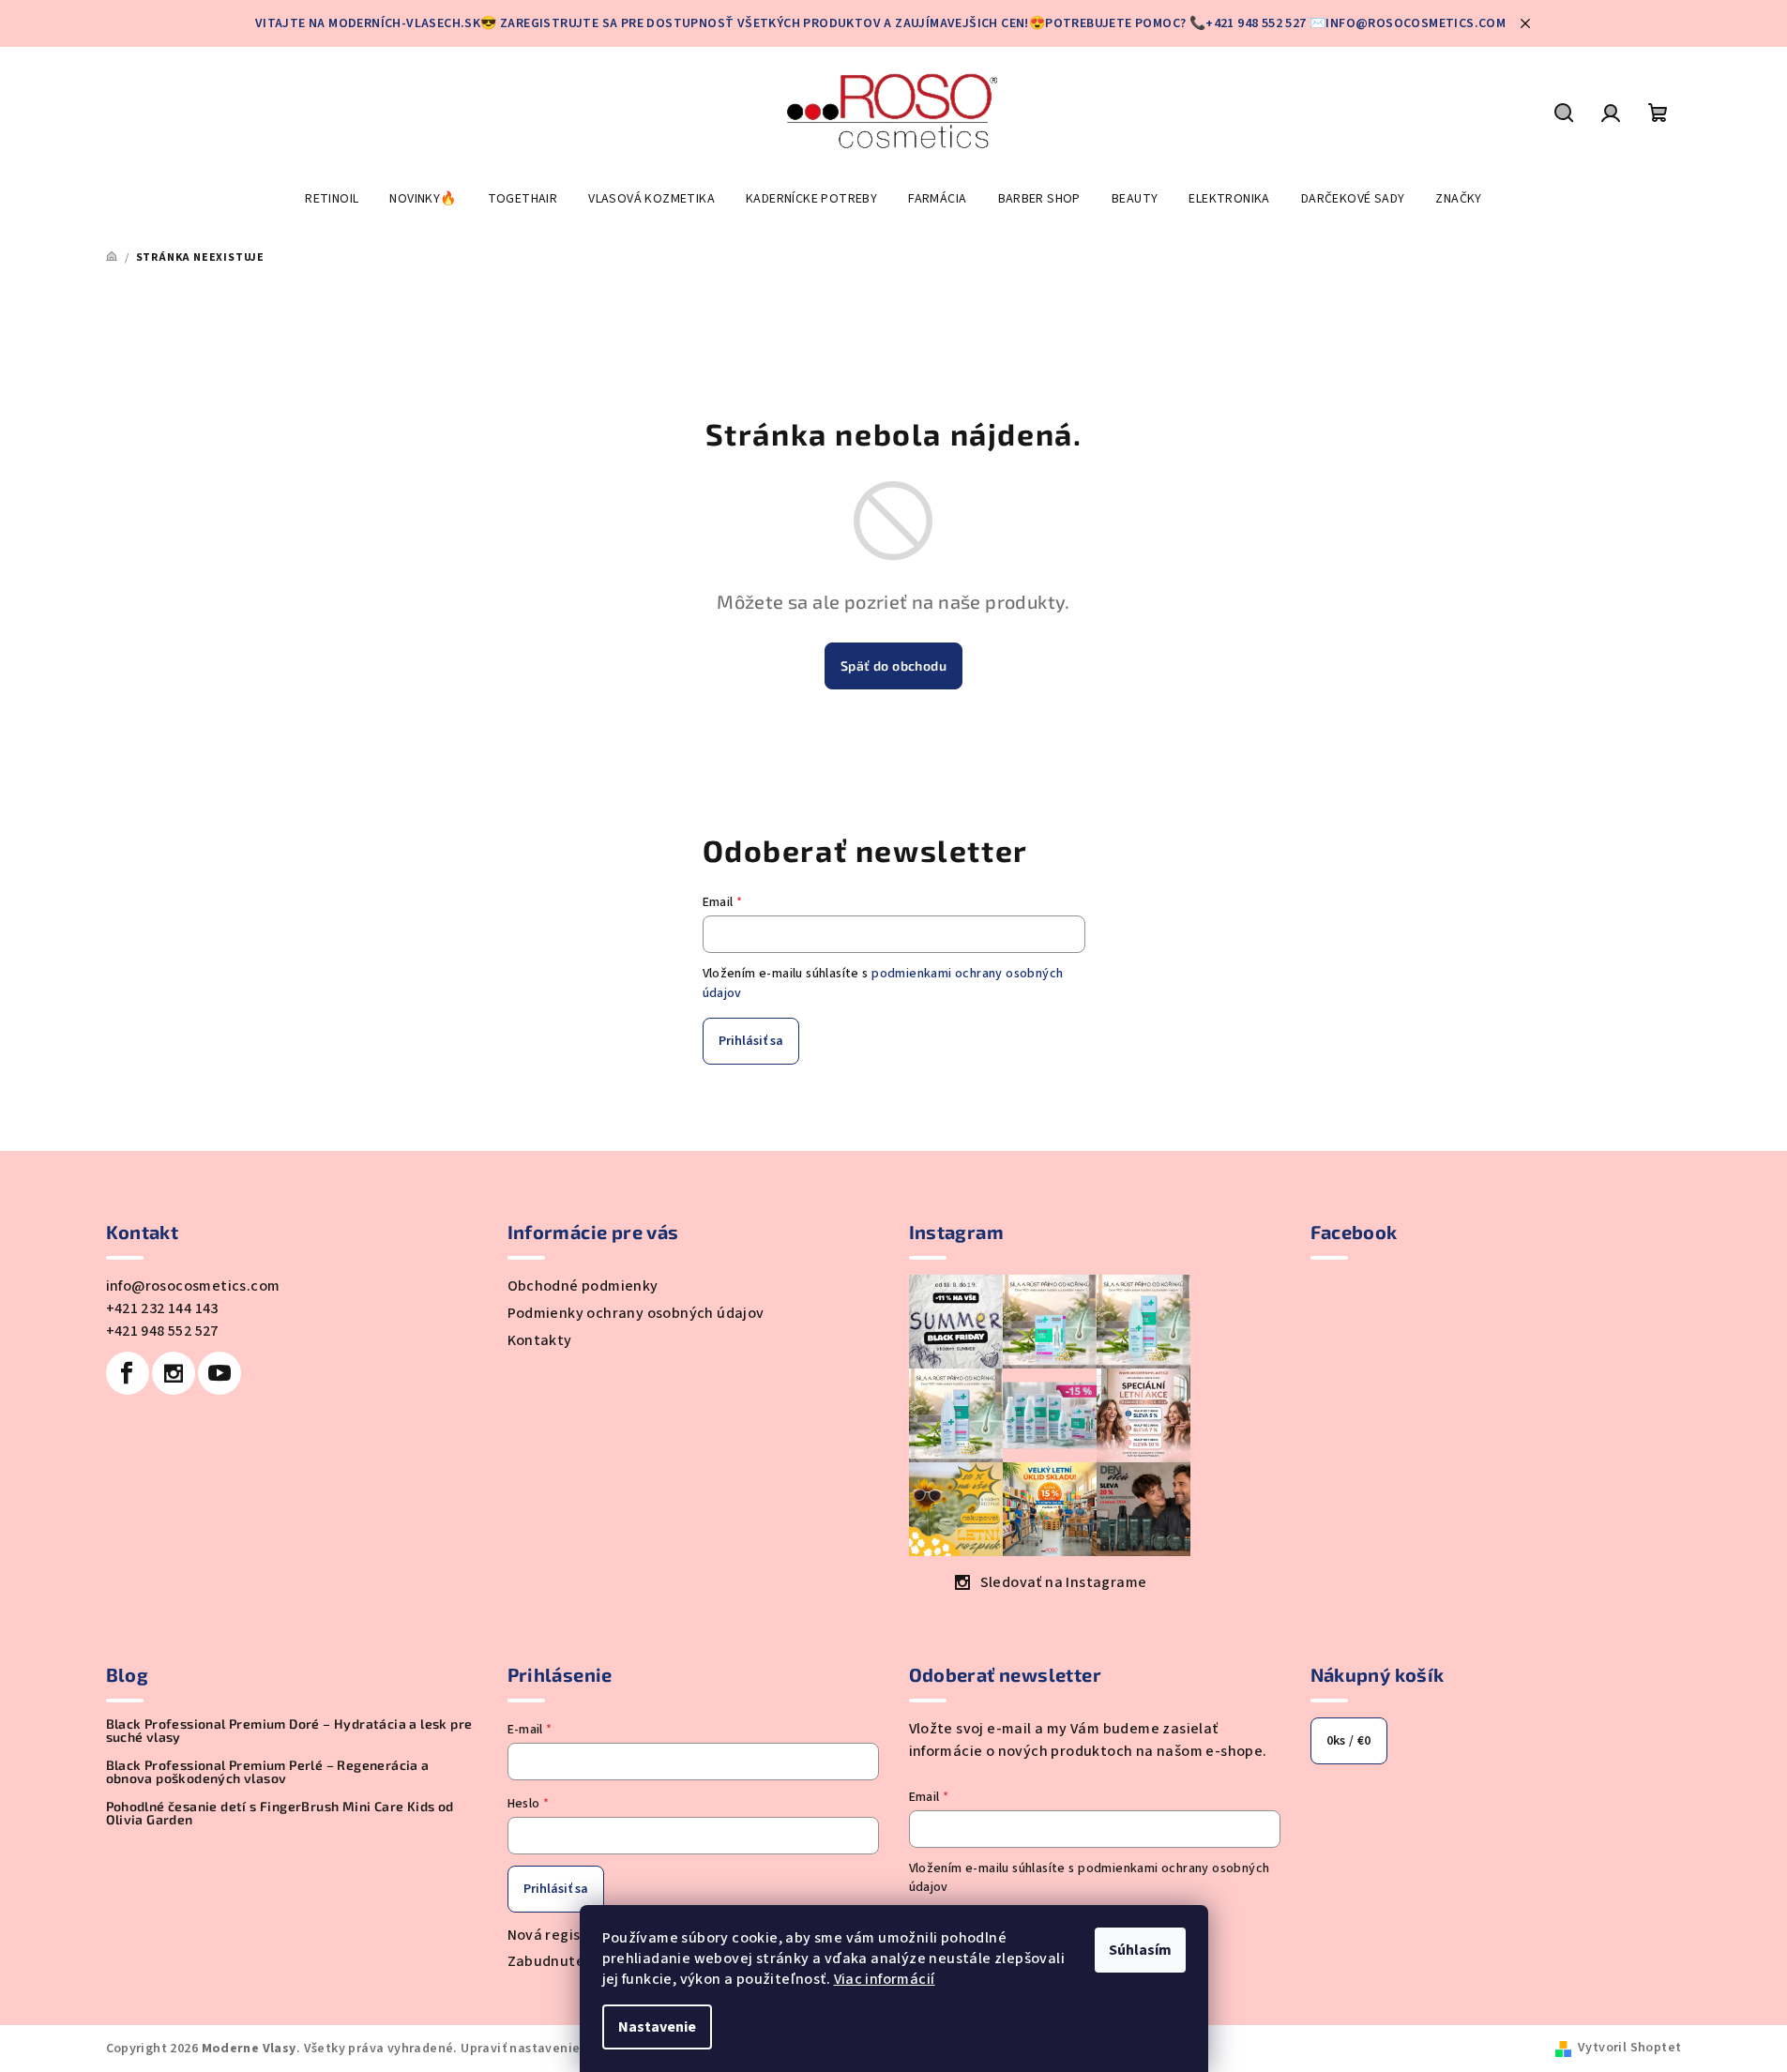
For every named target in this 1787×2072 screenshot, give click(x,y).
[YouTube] (220, 1373)
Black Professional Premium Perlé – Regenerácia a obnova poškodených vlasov (268, 1772)
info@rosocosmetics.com (193, 1286)
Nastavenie (657, 2027)
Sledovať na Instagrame (1064, 1582)
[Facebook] (128, 1373)
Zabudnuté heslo (567, 1961)
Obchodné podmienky (583, 1286)
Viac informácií (885, 1979)
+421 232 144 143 (162, 1308)
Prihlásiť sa (751, 1041)
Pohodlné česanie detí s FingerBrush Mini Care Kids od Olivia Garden (280, 1813)
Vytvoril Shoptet (1629, 2048)
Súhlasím (1140, 1950)
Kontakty (540, 1340)
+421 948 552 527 (162, 1331)
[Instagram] (174, 1373)
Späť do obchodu (893, 665)
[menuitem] (332, 199)
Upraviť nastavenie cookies (545, 2049)
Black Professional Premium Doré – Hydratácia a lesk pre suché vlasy (289, 1731)
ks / (1349, 1741)
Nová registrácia (565, 1935)
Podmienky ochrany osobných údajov (636, 1313)
